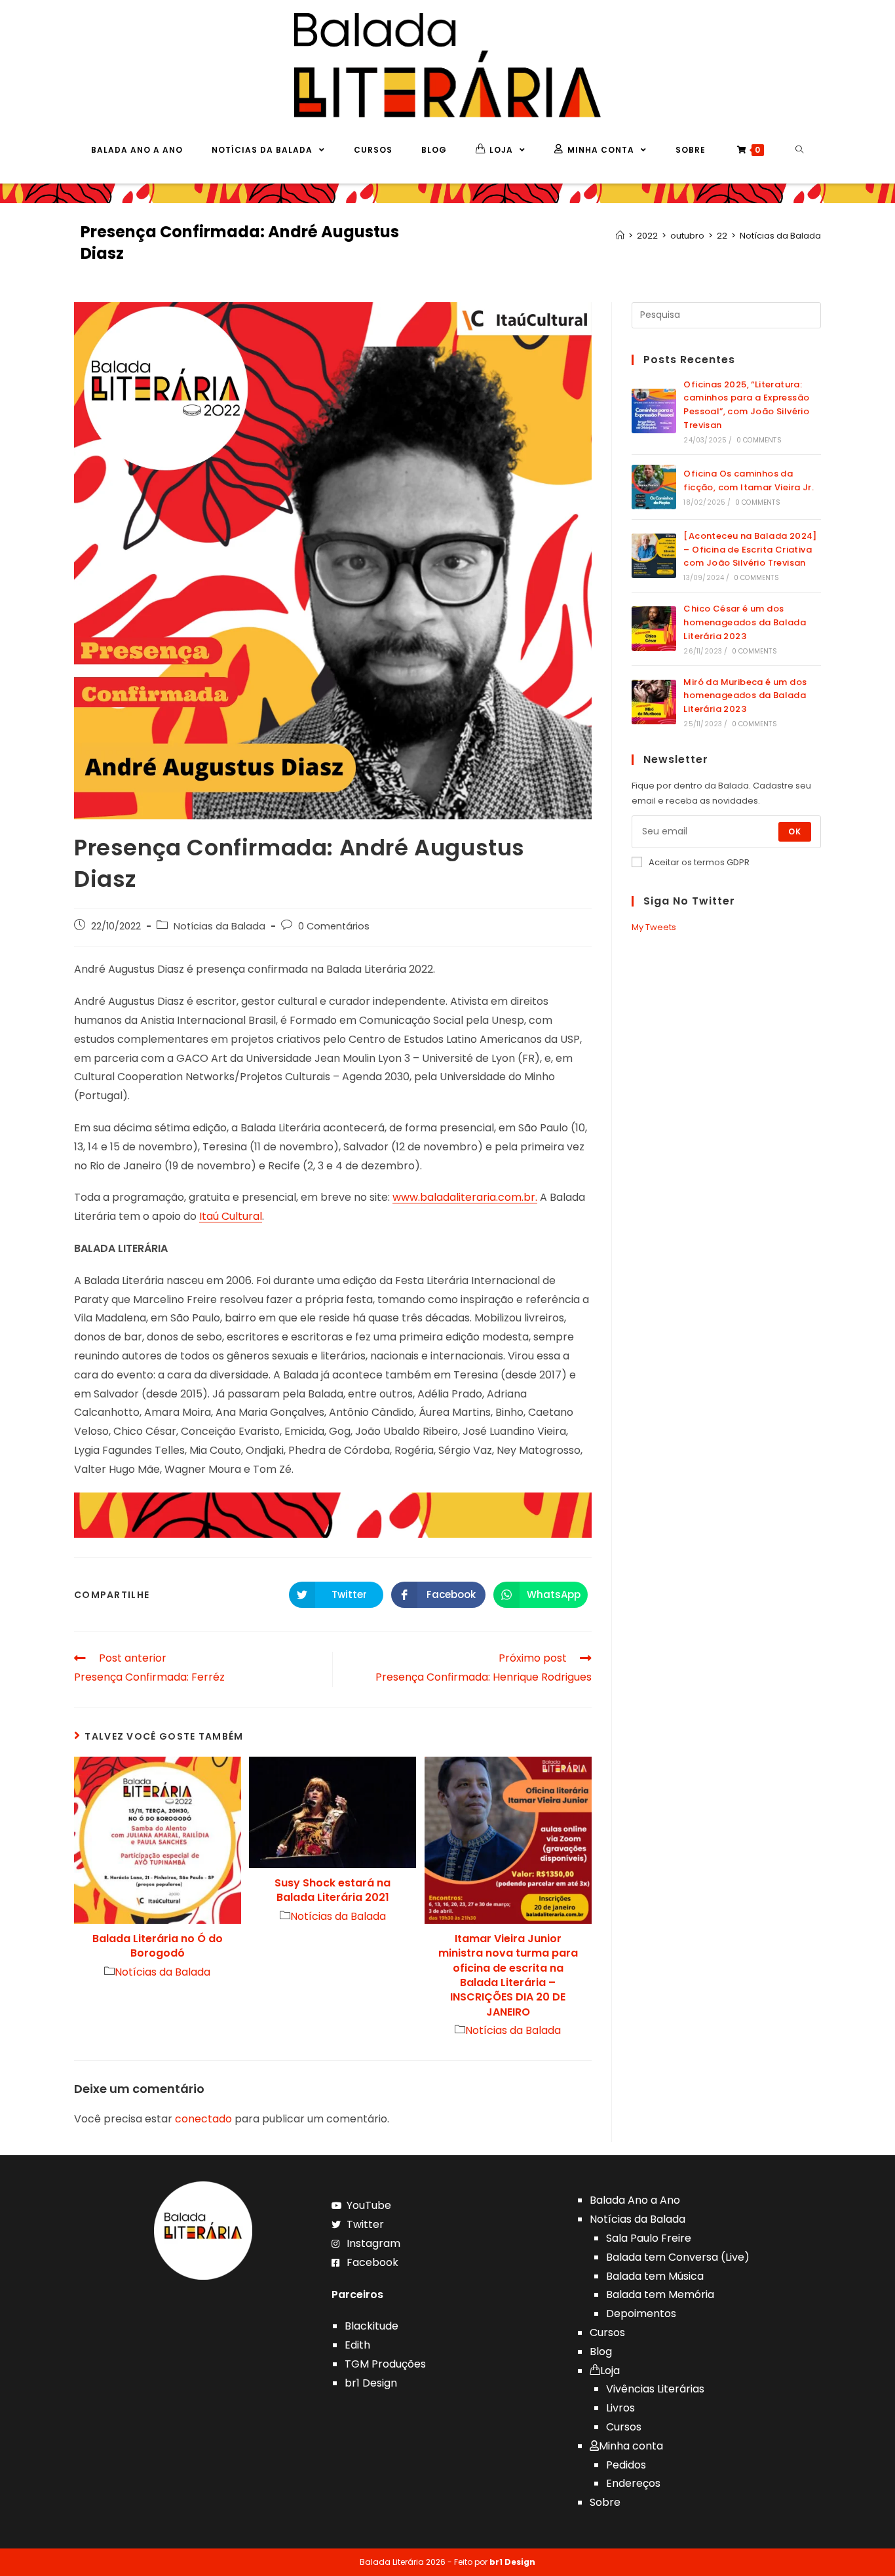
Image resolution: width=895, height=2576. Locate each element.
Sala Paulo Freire (649, 2238)
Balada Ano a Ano (635, 2200)
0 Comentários (334, 926)
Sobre (605, 2502)
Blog (601, 2352)
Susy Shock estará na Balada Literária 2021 (333, 1890)
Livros (620, 2408)
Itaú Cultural (231, 1216)
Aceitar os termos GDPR (699, 862)
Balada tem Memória (660, 2294)
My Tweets (654, 927)
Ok (795, 831)
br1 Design (371, 2383)
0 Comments (759, 440)
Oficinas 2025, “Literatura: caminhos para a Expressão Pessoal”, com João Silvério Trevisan (746, 405)
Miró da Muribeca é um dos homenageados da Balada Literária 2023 (745, 696)
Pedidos (626, 2465)
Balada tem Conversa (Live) (678, 2257)
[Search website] (800, 150)
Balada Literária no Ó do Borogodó (158, 1946)
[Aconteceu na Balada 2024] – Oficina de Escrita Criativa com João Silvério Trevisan (750, 550)
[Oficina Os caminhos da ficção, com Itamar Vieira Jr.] (654, 487)
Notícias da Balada (219, 926)
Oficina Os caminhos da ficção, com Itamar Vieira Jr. (749, 480)
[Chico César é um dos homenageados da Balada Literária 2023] (654, 629)
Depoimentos (641, 2313)
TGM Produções (385, 2364)
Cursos (607, 2332)
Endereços (633, 2483)
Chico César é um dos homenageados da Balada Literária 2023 (745, 622)
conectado (203, 2119)
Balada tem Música (655, 2276)
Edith (357, 2345)
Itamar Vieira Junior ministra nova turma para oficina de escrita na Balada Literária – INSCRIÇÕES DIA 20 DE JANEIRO (508, 1976)
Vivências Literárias (655, 2389)
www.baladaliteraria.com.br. (465, 1197)
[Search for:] (726, 314)
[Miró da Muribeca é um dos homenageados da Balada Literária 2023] (654, 702)
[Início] (620, 236)
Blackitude (371, 2326)
